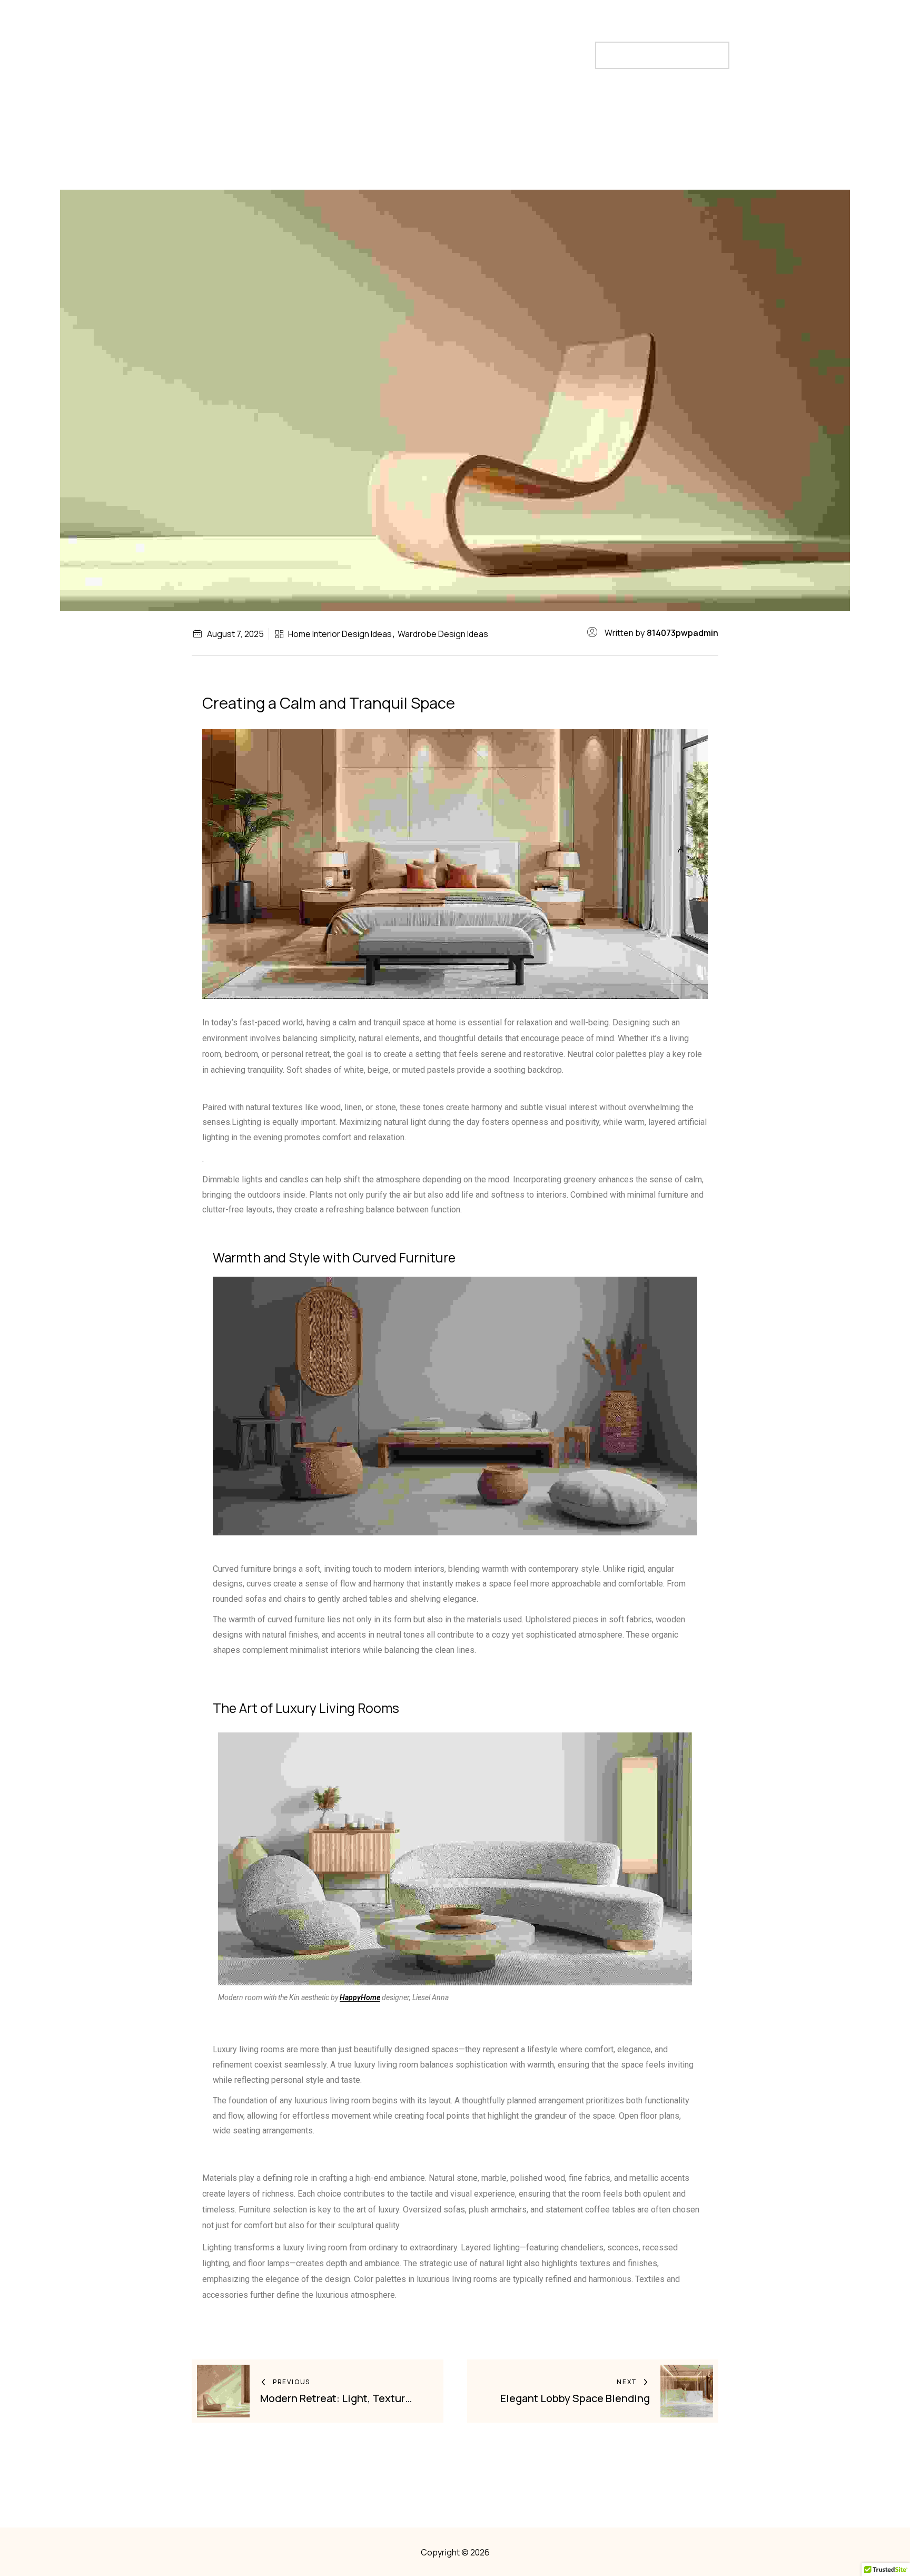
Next (627, 2382)
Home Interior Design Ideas (340, 634)
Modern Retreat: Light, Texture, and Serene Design (337, 2398)
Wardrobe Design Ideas (443, 634)
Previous (291, 2382)
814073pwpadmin (682, 633)
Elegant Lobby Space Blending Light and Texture (575, 2398)
